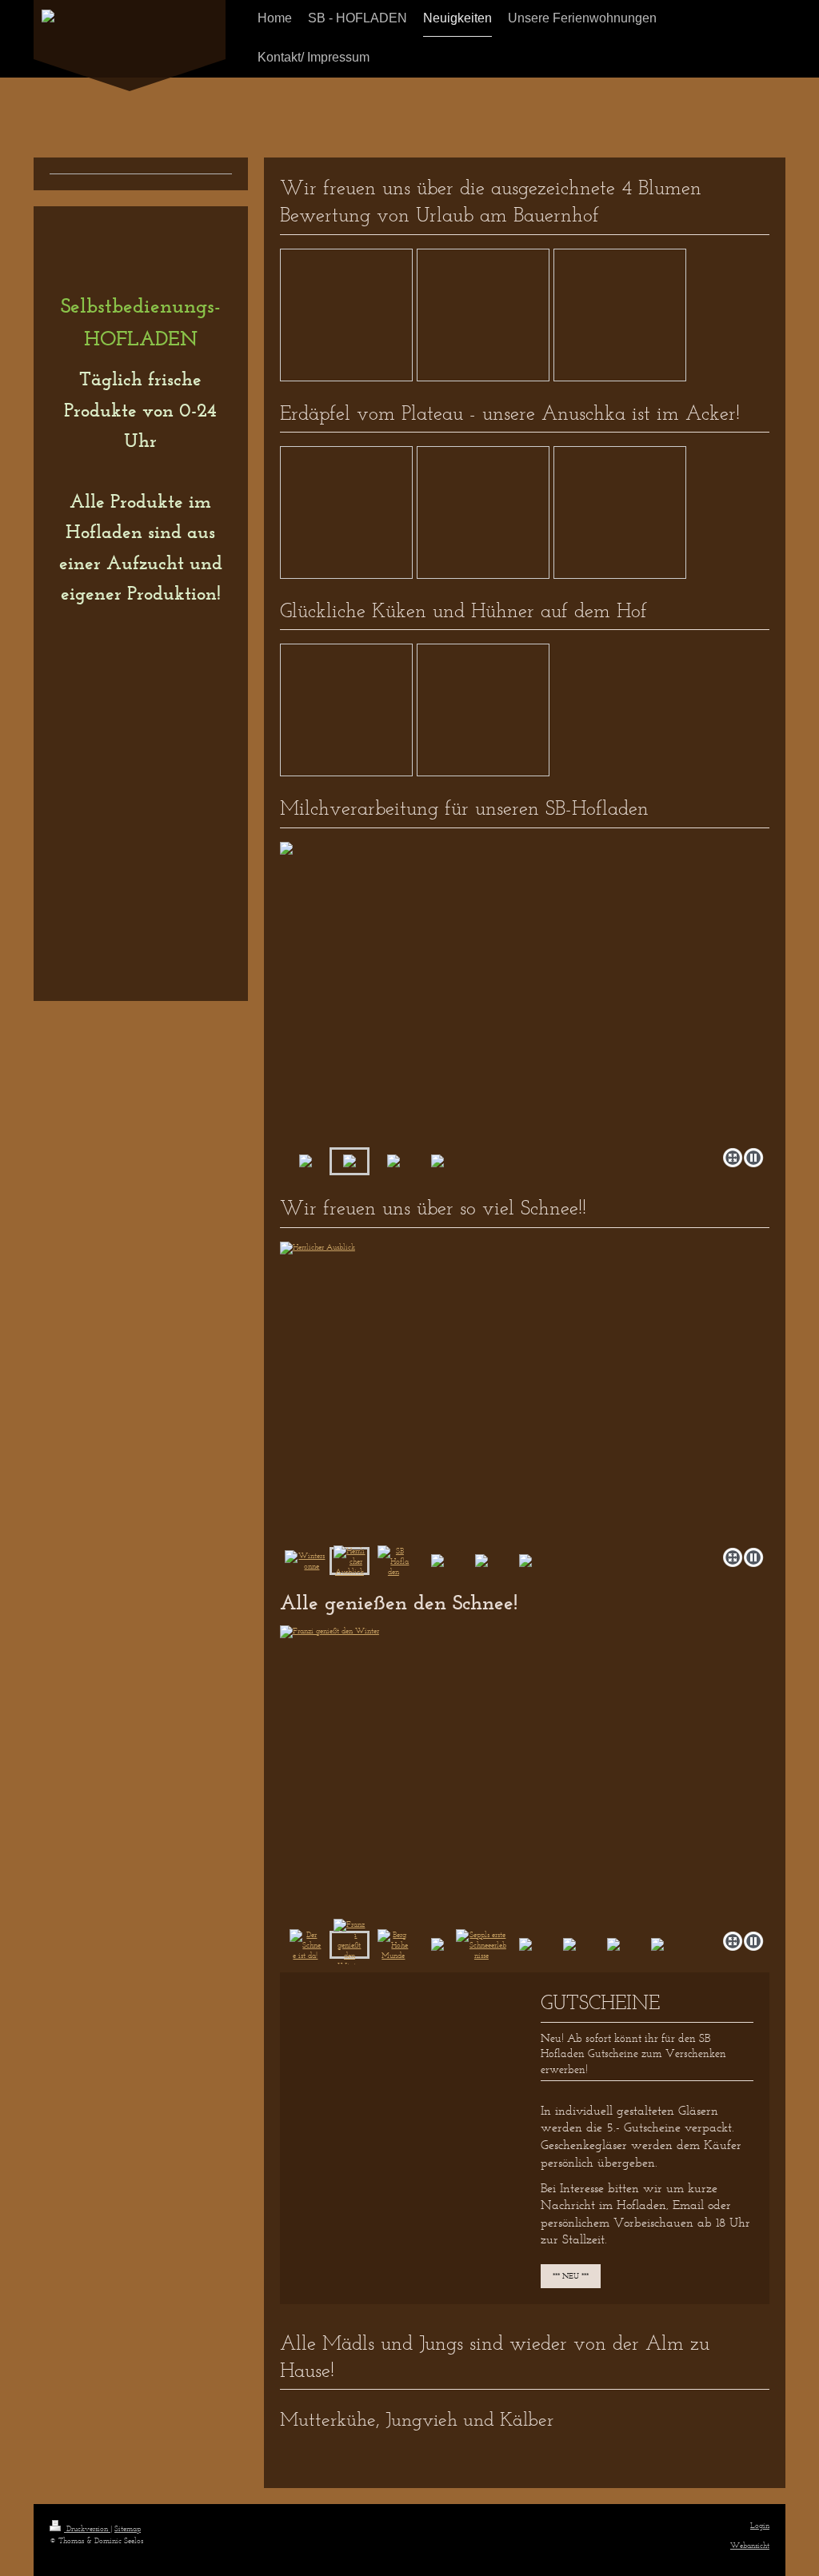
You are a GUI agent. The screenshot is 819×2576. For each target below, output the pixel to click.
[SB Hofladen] (394, 1561)
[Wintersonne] (306, 1561)
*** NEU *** (571, 2276)
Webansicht (750, 2545)
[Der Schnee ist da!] (306, 1945)
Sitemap (128, 2528)
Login (760, 2525)
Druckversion (87, 2528)
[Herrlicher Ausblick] (350, 1561)
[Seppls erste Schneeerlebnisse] (481, 1945)
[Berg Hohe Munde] (525, 1775)
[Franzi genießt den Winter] (350, 1945)
